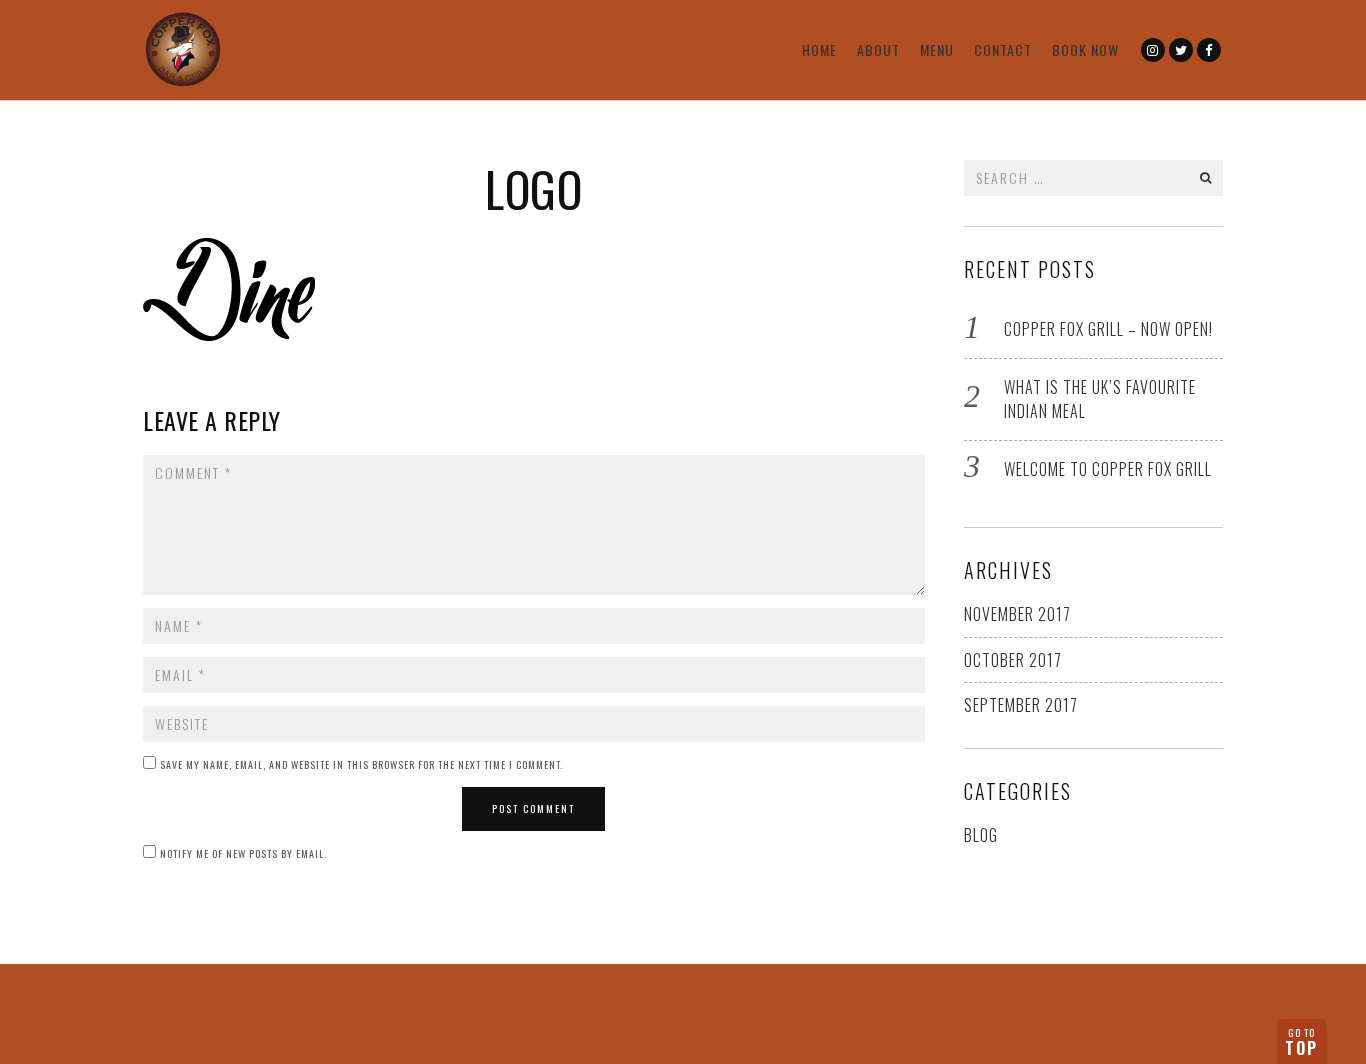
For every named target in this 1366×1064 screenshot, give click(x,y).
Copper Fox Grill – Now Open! (1108, 329)
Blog (981, 835)
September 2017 (1021, 705)
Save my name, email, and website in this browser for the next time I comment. (361, 764)
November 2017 (1017, 614)
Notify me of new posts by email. (243, 853)
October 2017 (1013, 660)
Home (819, 49)
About (878, 49)
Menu (937, 49)
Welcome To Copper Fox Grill (1108, 469)
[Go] (1206, 178)
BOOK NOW (1085, 49)
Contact (1003, 49)
